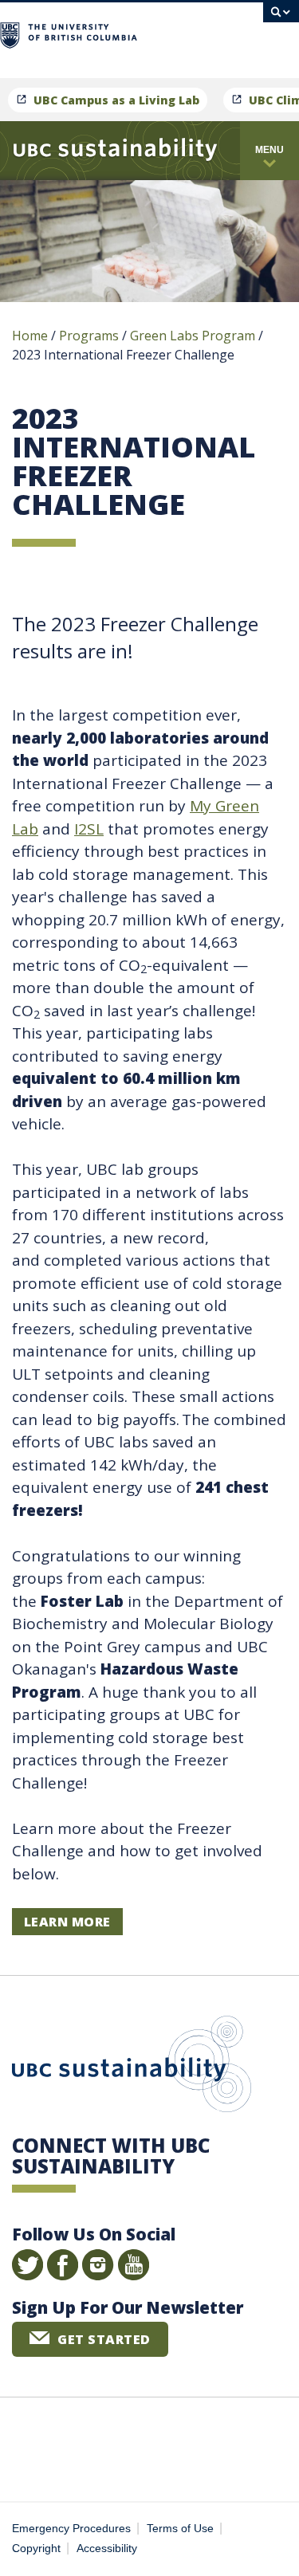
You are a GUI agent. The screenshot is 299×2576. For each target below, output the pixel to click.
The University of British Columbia (199, 33)
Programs (89, 336)
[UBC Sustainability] (115, 151)
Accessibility (107, 2549)
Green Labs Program (193, 336)
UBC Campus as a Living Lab (116, 100)
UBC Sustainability (132, 2067)
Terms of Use (180, 2529)
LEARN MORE (67, 1922)
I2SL (89, 829)
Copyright (36, 2549)
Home (30, 336)
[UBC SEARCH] (281, 20)
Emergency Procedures (71, 2529)
